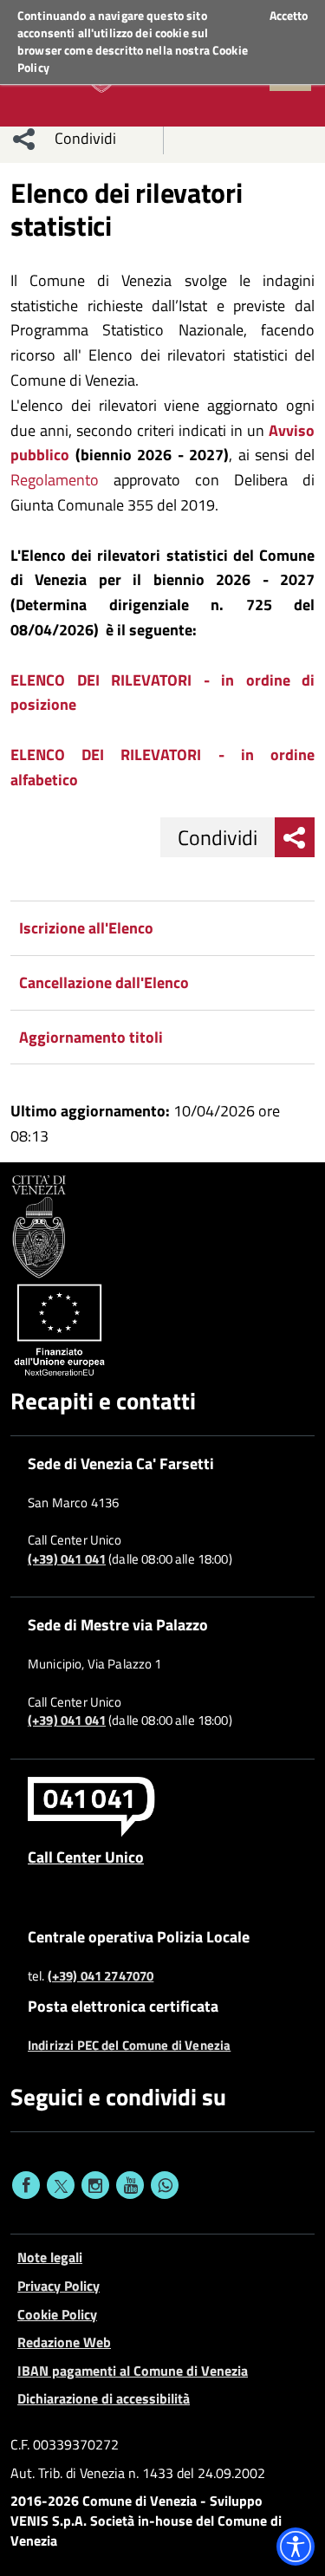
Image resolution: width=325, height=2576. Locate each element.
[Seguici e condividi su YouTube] (130, 2185)
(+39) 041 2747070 (101, 1976)
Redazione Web (64, 2342)
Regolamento (55, 480)
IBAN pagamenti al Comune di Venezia (133, 2371)
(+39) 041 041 (67, 1559)
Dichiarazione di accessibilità (104, 2398)
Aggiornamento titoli (91, 1037)
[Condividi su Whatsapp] (165, 2185)
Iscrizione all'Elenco (86, 928)
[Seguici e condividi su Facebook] (26, 2185)
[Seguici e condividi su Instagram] (95, 2185)
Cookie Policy (57, 2314)
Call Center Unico (86, 1857)
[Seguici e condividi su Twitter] (61, 2185)
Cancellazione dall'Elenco (104, 982)
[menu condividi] (24, 139)
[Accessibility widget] (296, 2547)
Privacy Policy (58, 2286)
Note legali (50, 2257)
